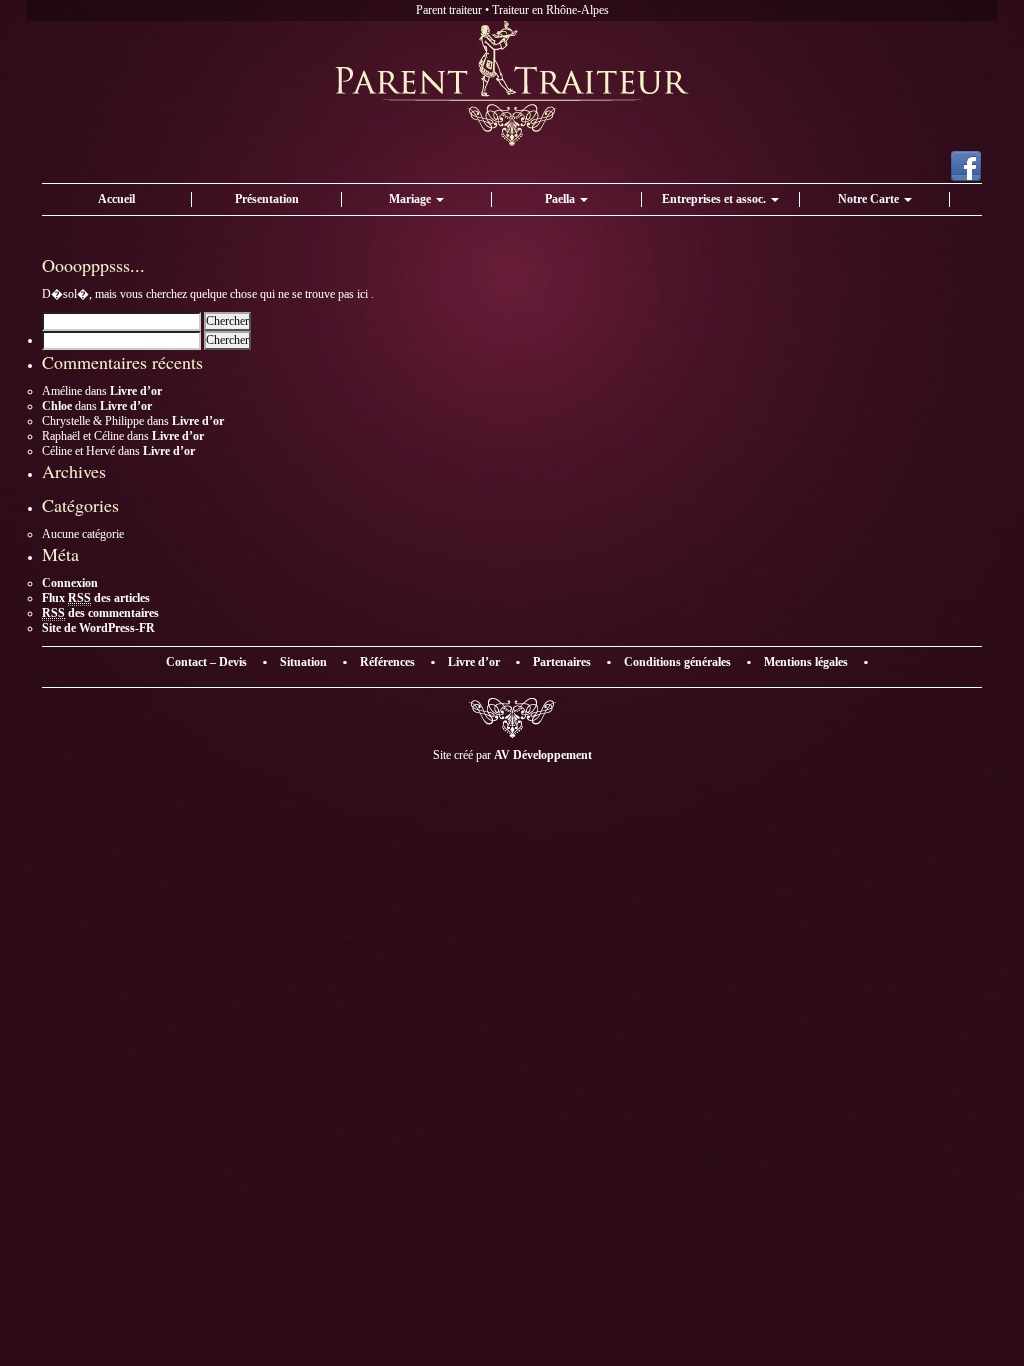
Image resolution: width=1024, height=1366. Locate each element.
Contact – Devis (206, 662)
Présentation (267, 199)
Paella (561, 199)
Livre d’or (136, 391)
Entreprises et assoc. (715, 199)
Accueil (116, 199)
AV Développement (543, 755)
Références (387, 662)
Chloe (57, 406)
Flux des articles (96, 598)
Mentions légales (806, 662)
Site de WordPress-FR (98, 628)
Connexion (70, 583)
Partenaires (562, 662)
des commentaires (100, 613)
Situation (303, 662)
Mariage (411, 199)
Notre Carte (870, 199)
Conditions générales (677, 662)
